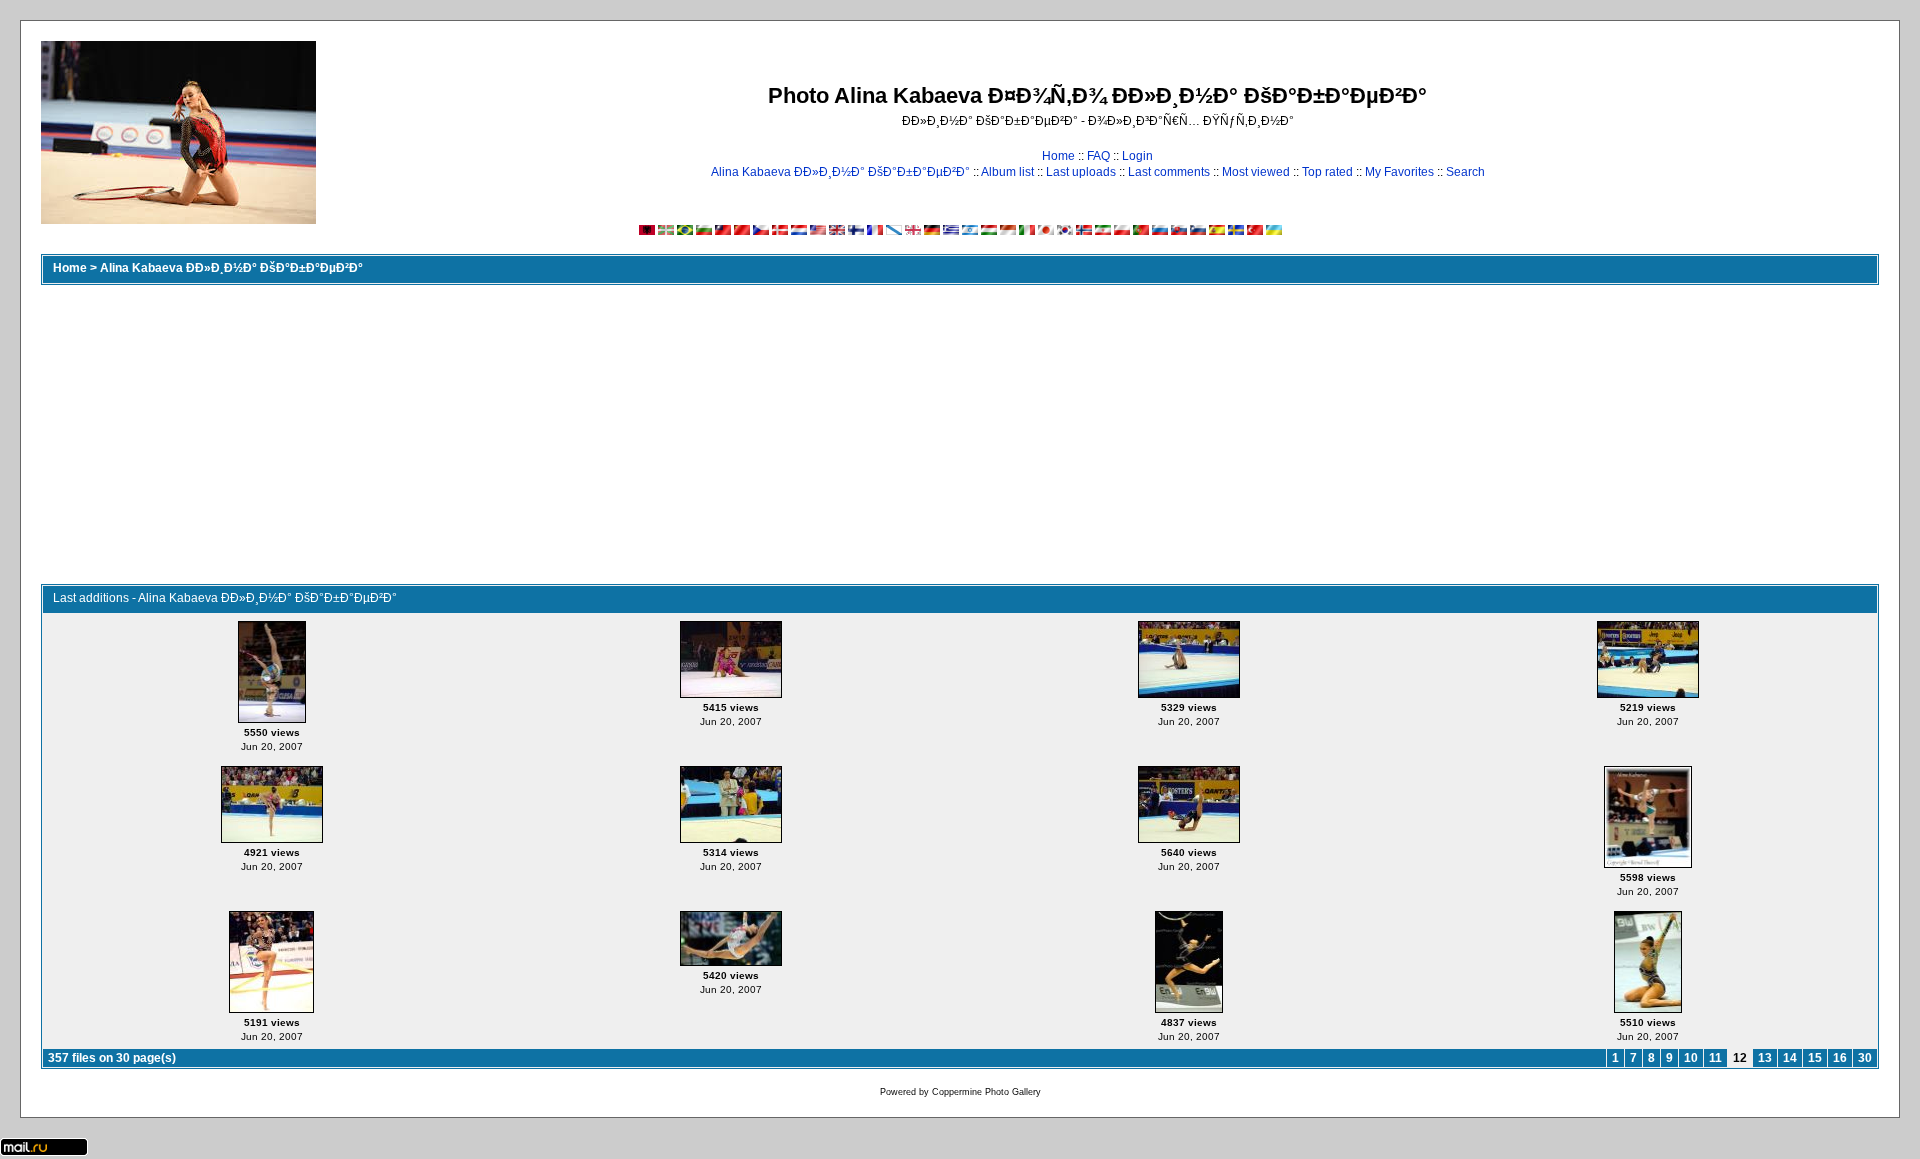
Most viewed (1256, 172)
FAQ (1098, 156)
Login (1137, 156)
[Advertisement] (960, 434)
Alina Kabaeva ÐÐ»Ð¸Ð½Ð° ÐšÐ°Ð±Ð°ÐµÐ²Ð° (840, 172)
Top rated (1327, 172)
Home (1058, 156)
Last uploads (1081, 172)
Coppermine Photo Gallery (986, 1092)
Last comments (1169, 172)
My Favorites (1399, 172)
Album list (1007, 172)
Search (1465, 172)
